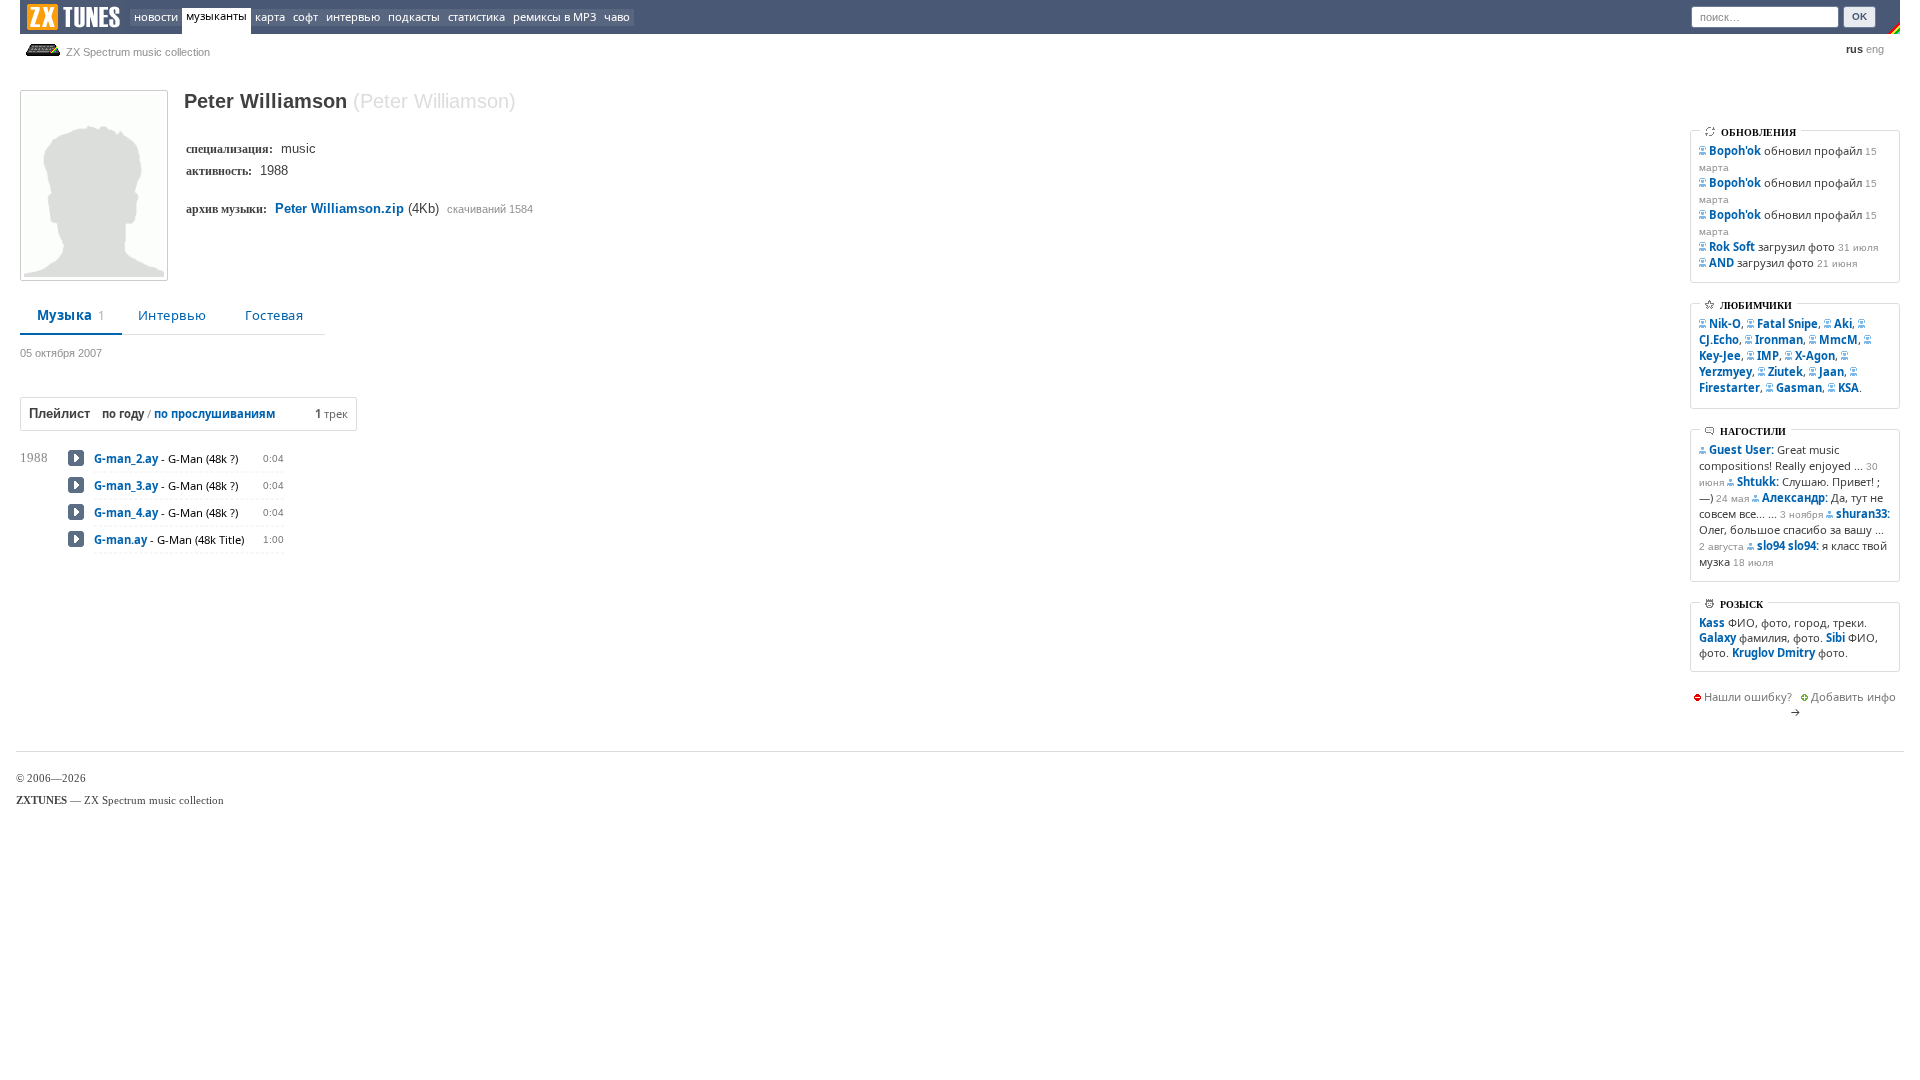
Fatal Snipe (1787, 323)
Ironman (1779, 339)
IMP (1768, 355)
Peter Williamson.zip (339, 208)
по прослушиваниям (214, 413)
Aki (1843, 323)
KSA (1848, 387)
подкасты (414, 16)
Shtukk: (1758, 481)
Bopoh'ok (1735, 150)
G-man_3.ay (126, 485)
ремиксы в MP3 (554, 16)
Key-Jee (1720, 355)
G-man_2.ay (126, 458)
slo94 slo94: (1788, 545)
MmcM (1838, 339)
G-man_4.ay (126, 512)
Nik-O (1725, 323)
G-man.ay (120, 539)
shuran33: (1863, 513)
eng (1875, 49)
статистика (476, 16)
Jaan (1831, 371)
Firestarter (1729, 387)
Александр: (1795, 497)
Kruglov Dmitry (1773, 652)
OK (1859, 16)
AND (1721, 262)
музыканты (216, 15)
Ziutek (1785, 371)
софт (305, 16)
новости (156, 16)
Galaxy (1717, 637)
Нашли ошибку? (1748, 696)
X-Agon (1815, 355)
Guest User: (1741, 449)
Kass (1712, 622)
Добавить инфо (1853, 696)
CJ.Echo (1719, 339)
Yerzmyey (1725, 371)
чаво (617, 16)
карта (270, 16)
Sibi (1835, 637)
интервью (353, 16)
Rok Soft (1732, 246)
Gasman (1799, 387)
